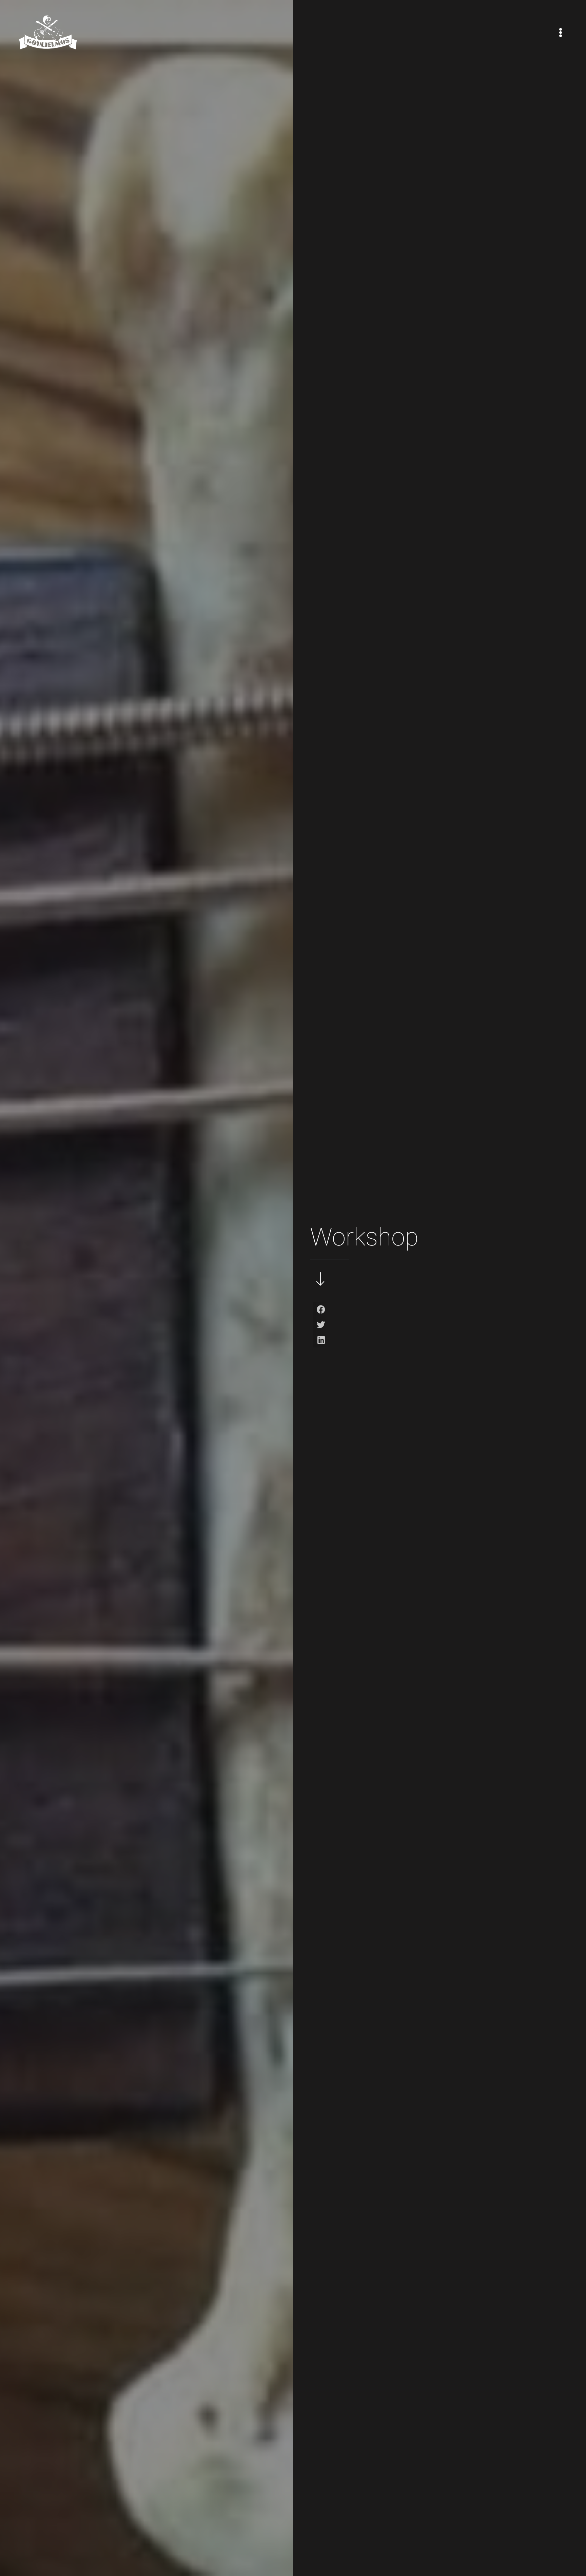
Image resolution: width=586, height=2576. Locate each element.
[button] (321, 1309)
